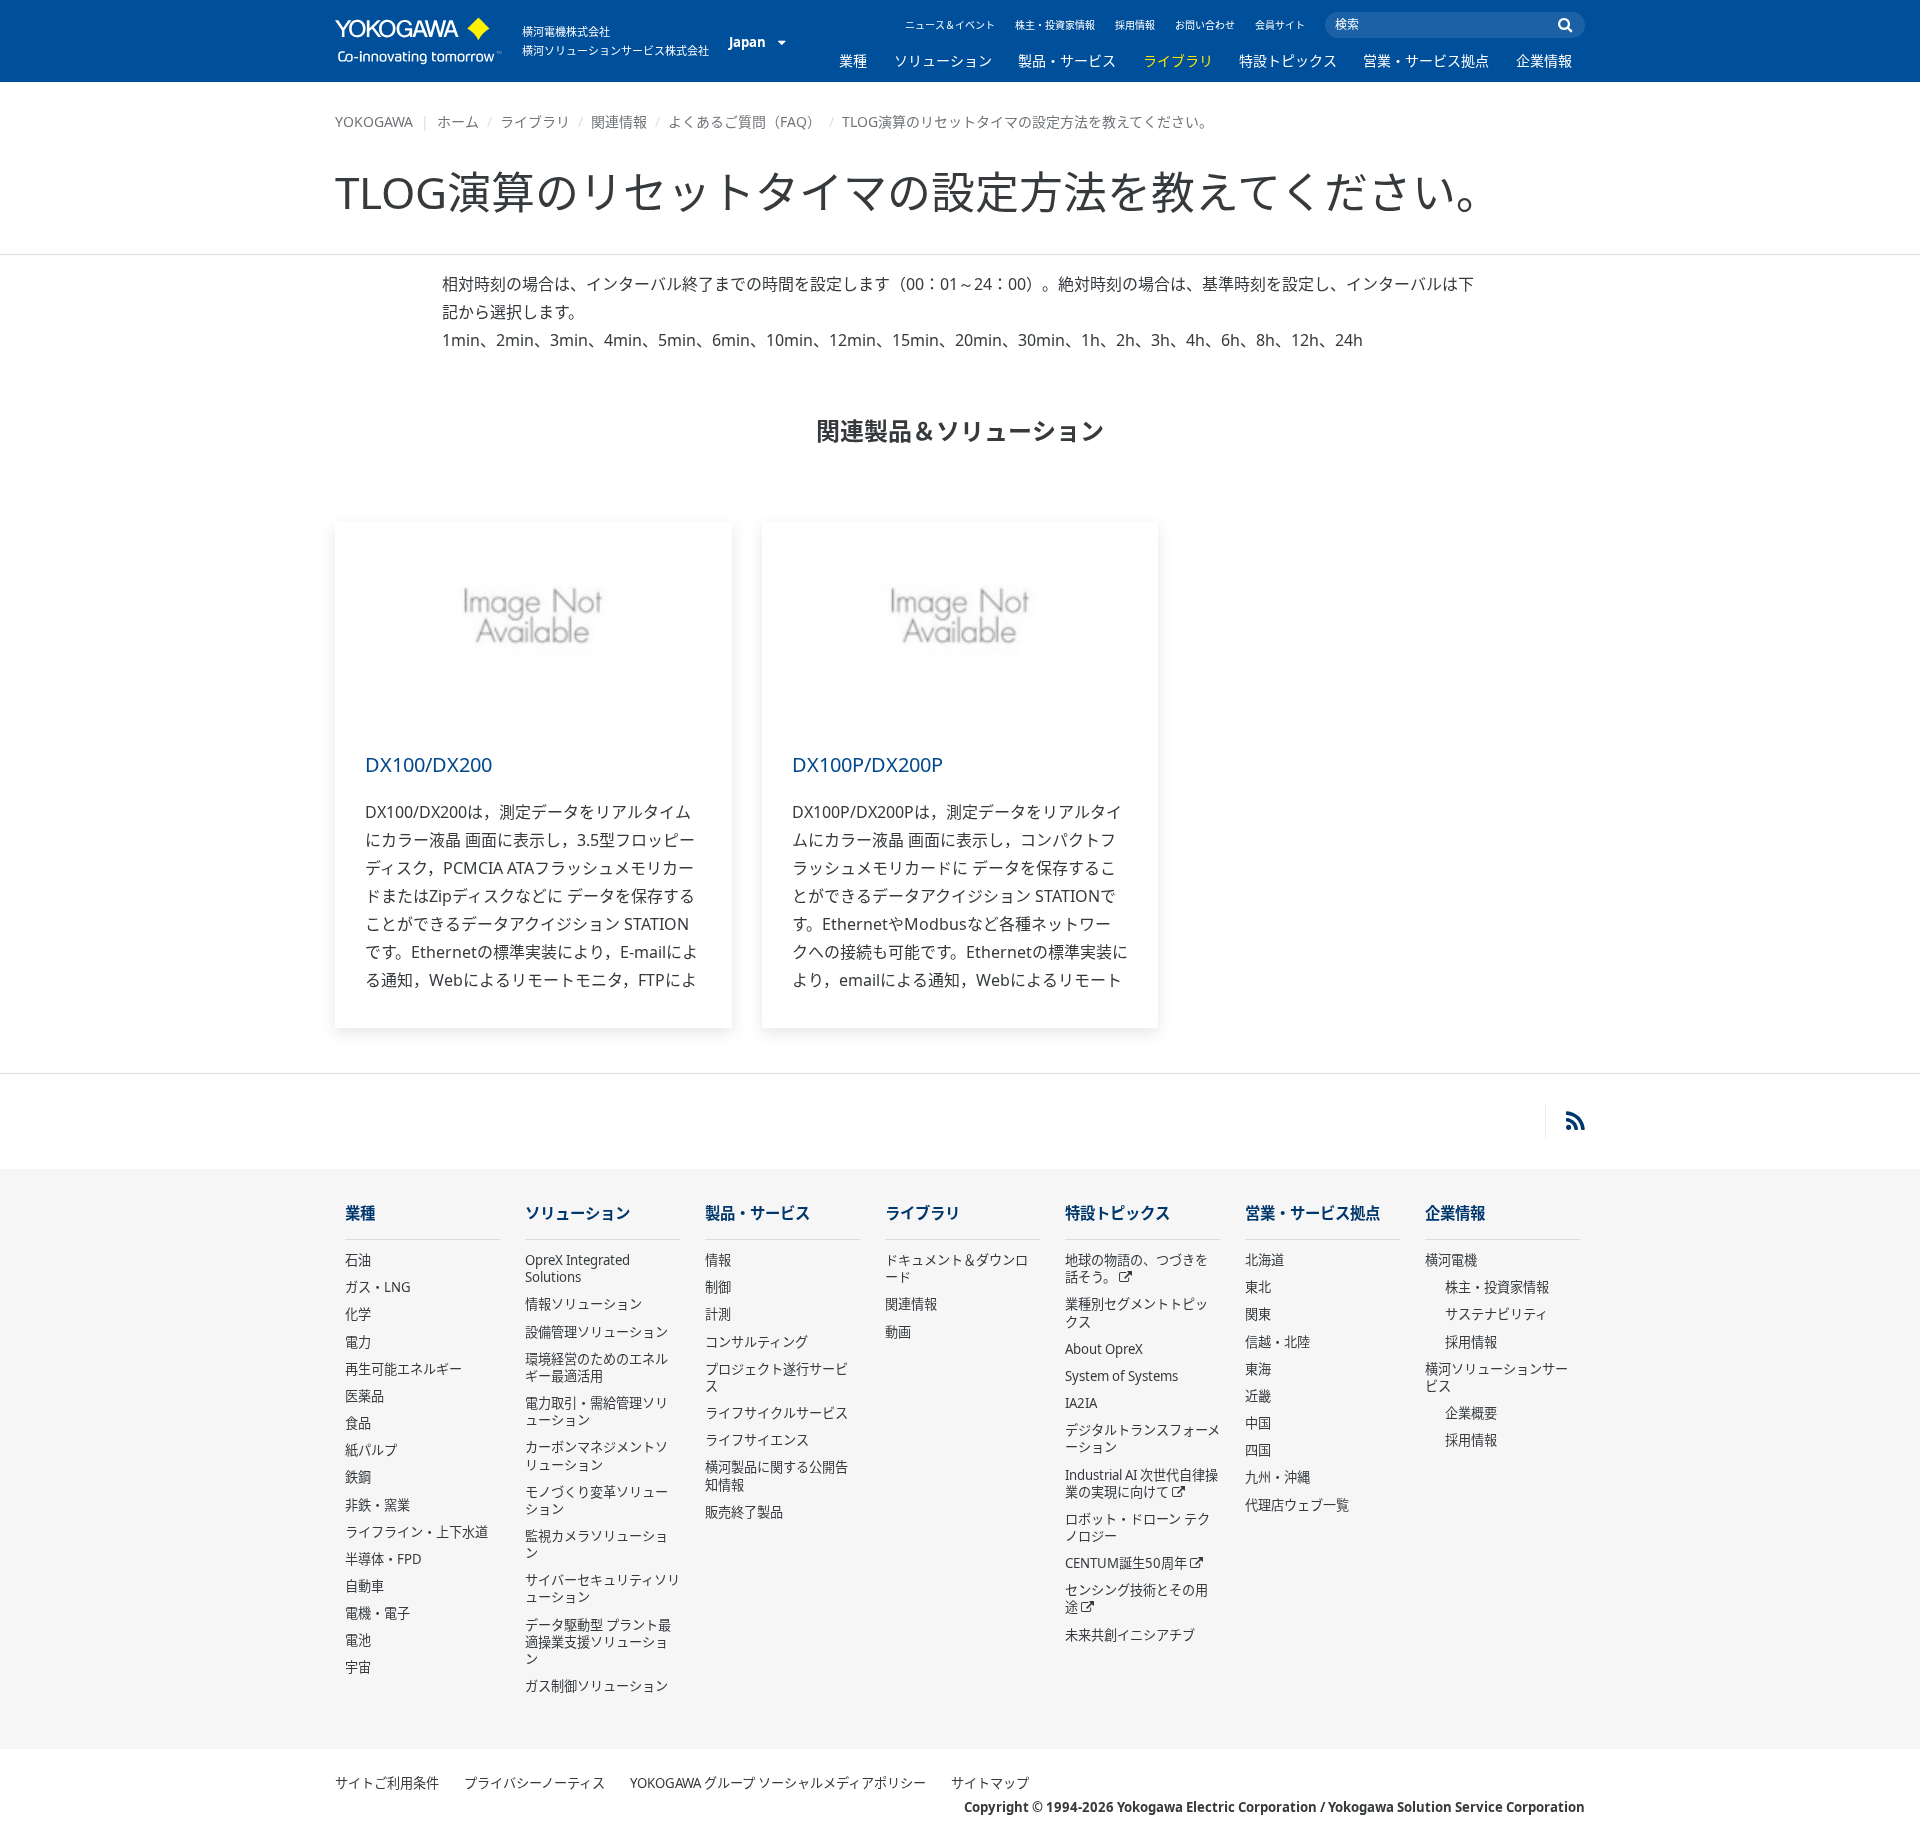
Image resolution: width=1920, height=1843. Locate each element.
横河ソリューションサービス (1496, 1377)
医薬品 (364, 1396)
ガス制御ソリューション (596, 1686)
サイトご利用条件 (387, 1783)
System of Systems (1121, 1376)
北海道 (1264, 1260)
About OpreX (1104, 1349)
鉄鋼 (358, 1477)
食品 (358, 1423)
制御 (718, 1287)
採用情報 (1135, 25)
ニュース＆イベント (950, 25)
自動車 (364, 1586)
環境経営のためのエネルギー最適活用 (596, 1367)
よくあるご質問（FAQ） (744, 121)
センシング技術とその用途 (1136, 1598)
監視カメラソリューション (596, 1544)
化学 (358, 1314)
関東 (1258, 1314)
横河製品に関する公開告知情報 (776, 1475)
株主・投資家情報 (1055, 25)
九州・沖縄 (1277, 1477)
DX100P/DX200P (867, 764)
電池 (358, 1640)
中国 (1258, 1423)
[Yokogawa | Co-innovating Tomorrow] (418, 41)
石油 (358, 1260)
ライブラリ (1178, 60)
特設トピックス (1288, 60)
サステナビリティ (1496, 1314)
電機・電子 (377, 1613)
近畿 (1258, 1396)
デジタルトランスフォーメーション (1142, 1438)
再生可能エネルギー (403, 1369)
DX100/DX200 (428, 764)
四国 (1258, 1450)
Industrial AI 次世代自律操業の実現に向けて (1141, 1483)
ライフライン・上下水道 (416, 1532)
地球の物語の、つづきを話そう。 (1136, 1268)
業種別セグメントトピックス (1136, 1312)
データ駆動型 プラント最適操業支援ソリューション (598, 1642)
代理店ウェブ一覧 (1297, 1505)
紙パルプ (371, 1450)
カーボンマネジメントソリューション (596, 1455)
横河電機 (1451, 1260)
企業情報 (1544, 60)
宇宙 (358, 1667)
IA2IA (1081, 1403)
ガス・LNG (378, 1287)
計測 (718, 1314)
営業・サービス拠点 (1426, 60)
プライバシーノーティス (534, 1783)
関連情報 (619, 121)
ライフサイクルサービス (776, 1413)
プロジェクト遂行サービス (776, 1377)
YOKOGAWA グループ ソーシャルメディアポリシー (778, 1783)
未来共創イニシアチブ (1130, 1635)
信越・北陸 (1277, 1342)
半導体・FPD (383, 1559)
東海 (1258, 1369)
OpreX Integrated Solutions (577, 1268)
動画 (898, 1332)
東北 (1258, 1287)
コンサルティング (756, 1342)
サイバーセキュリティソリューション (602, 1588)
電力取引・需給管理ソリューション (596, 1411)
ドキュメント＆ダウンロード (956, 1268)
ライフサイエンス (757, 1440)
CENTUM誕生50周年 (1126, 1563)
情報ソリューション (583, 1304)
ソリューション (943, 60)
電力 (358, 1342)
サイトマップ (990, 1783)
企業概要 (1471, 1413)
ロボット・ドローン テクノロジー (1137, 1527)
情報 (718, 1260)
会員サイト (1280, 25)
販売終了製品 (744, 1512)
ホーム (458, 121)
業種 (853, 60)
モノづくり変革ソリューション (596, 1500)
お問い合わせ (1205, 25)
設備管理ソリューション (596, 1332)
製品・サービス (1067, 60)
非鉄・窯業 (377, 1505)
